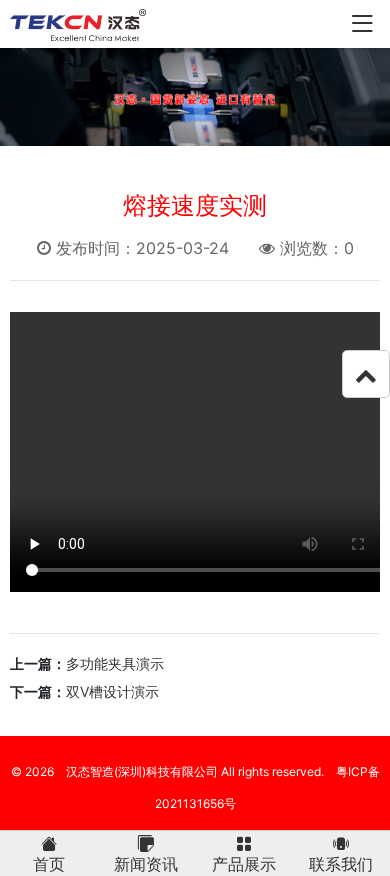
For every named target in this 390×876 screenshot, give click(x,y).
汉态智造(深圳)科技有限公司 (142, 771)
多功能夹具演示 (115, 663)
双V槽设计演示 (112, 691)
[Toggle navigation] (362, 25)
